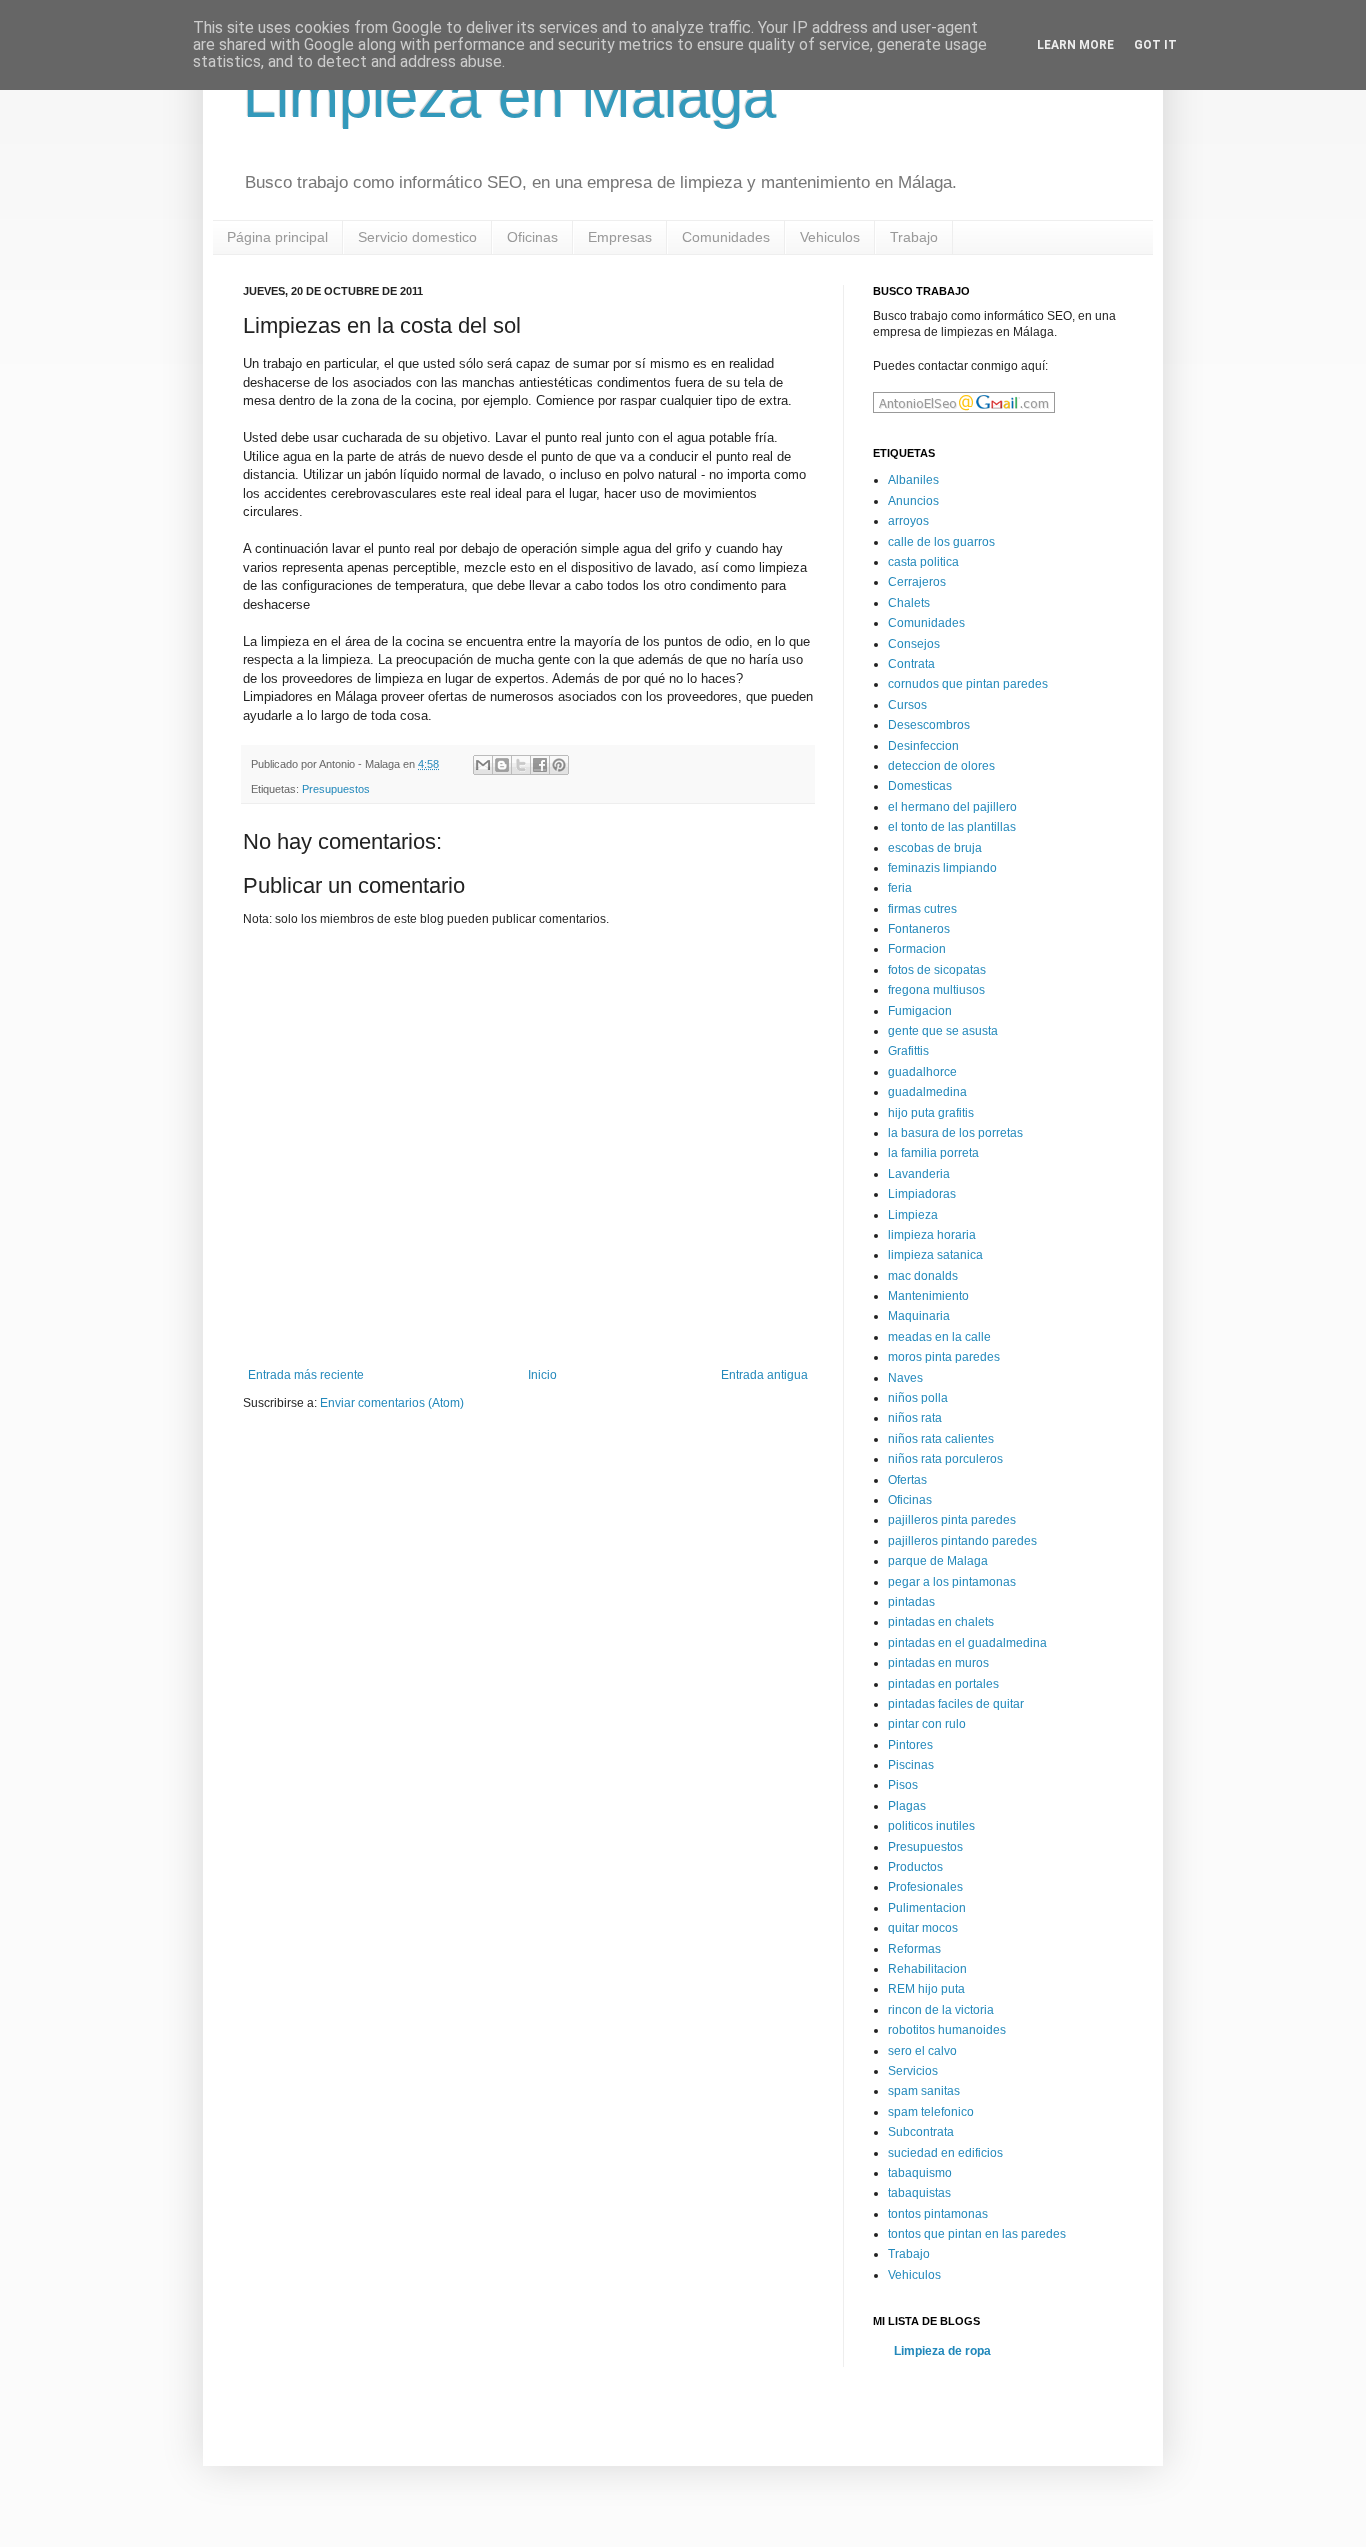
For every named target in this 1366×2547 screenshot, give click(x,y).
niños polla (918, 1398)
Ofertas (907, 1480)
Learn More (1075, 45)
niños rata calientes (941, 1439)
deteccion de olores (941, 766)
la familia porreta (933, 1153)
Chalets (909, 603)
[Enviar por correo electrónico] (483, 765)
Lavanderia (919, 1174)
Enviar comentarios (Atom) (392, 1403)
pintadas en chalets (941, 1622)
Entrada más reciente (306, 1375)
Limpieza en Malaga (509, 96)
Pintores (910, 1745)
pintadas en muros (938, 1663)
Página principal (277, 237)
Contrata (911, 664)
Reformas (914, 1949)
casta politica (923, 562)
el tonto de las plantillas (952, 827)
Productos (915, 1867)
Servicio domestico (417, 237)
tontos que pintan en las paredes (977, 2234)
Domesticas (920, 786)
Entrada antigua (764, 1375)
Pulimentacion (927, 1908)
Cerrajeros (917, 582)
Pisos (903, 1785)
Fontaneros (919, 929)
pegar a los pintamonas (952, 1582)
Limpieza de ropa (942, 2351)
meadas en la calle (939, 1337)
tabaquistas (919, 2193)
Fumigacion (920, 1011)
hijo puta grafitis (931, 1113)
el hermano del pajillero (952, 807)
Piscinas (911, 1765)
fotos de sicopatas (937, 970)
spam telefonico (931, 2112)
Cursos (907, 705)
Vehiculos (830, 237)
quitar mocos (923, 1928)
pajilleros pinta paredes (952, 1520)
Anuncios (913, 501)
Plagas (907, 1806)
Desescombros (929, 725)
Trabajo (914, 237)
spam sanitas (924, 2091)
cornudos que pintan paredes (968, 684)
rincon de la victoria (941, 2010)
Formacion (917, 949)
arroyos (908, 521)
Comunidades (726, 237)
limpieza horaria (932, 1235)
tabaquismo (920, 2173)
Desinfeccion (923, 746)
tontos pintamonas (938, 2214)
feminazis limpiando (942, 868)
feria (900, 888)
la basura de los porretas (955, 1133)
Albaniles (913, 480)
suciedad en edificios (945, 2153)
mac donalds (923, 1276)
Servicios (913, 2071)
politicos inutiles (931, 1826)
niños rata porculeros (945, 1459)
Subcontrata (921, 2132)
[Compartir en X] (521, 765)
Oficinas (532, 237)
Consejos (914, 644)
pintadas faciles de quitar (956, 1704)
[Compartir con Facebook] (540, 765)
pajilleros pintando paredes (962, 1541)
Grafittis (908, 1051)
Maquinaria (919, 1316)
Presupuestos (336, 789)
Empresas (620, 237)
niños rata (915, 1418)
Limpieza (913, 1215)
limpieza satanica (935, 1255)
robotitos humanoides (947, 2030)
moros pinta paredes (944, 1357)
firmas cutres (922, 909)
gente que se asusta (943, 1031)
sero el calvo (922, 2051)
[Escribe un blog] (502, 765)
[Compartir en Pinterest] (559, 765)
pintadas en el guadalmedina (967, 1643)
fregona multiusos (936, 990)
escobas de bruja (935, 848)
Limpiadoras (922, 1194)
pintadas (911, 1602)
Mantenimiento (928, 1296)
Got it (1155, 45)
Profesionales (925, 1887)
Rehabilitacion (927, 1969)
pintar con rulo (927, 1724)
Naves (905, 1378)
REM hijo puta (926, 1989)
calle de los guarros (941, 542)
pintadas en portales (943, 1684)
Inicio (542, 1375)
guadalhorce (922, 1072)
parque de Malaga (938, 1561)
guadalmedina (927, 1092)
